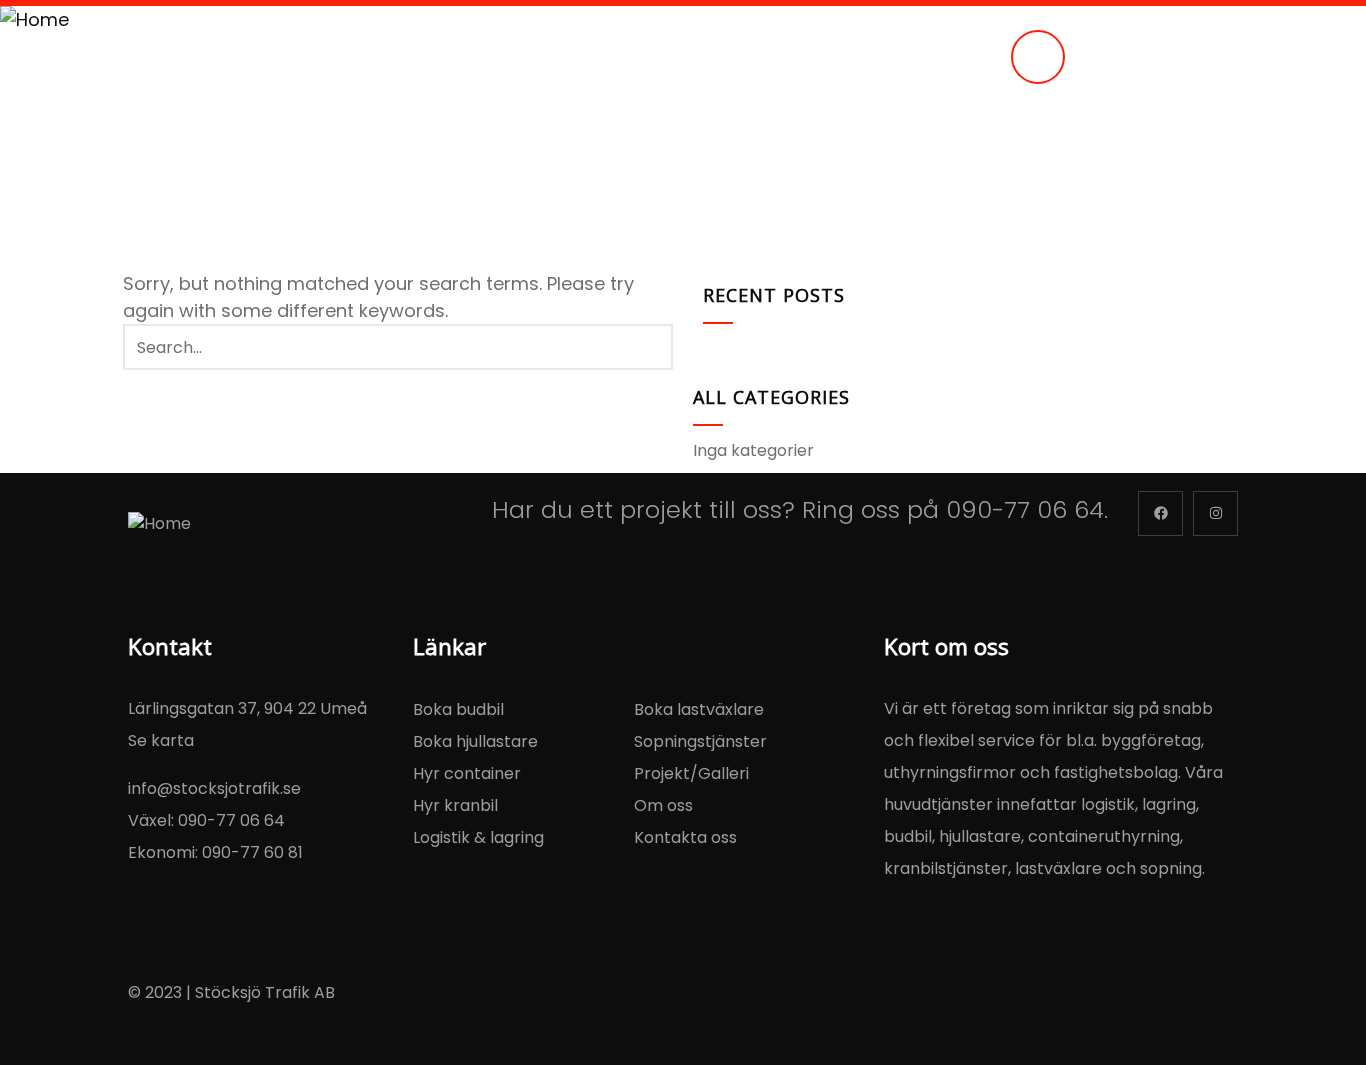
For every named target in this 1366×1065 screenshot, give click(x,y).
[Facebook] (1160, 513)
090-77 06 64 (1025, 509)
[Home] (34, 19)
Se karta (161, 740)
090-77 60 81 (252, 852)
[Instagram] (1215, 513)
